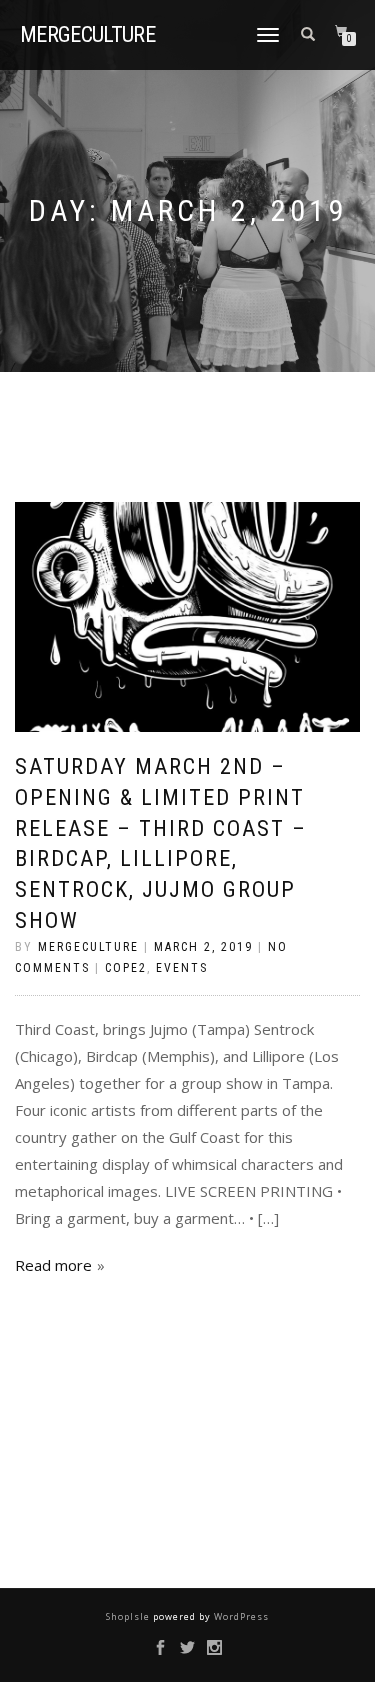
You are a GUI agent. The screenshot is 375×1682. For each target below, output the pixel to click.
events (182, 968)
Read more (53, 1265)
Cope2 (126, 968)
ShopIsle (129, 1616)
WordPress (240, 1616)
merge (87, 35)
